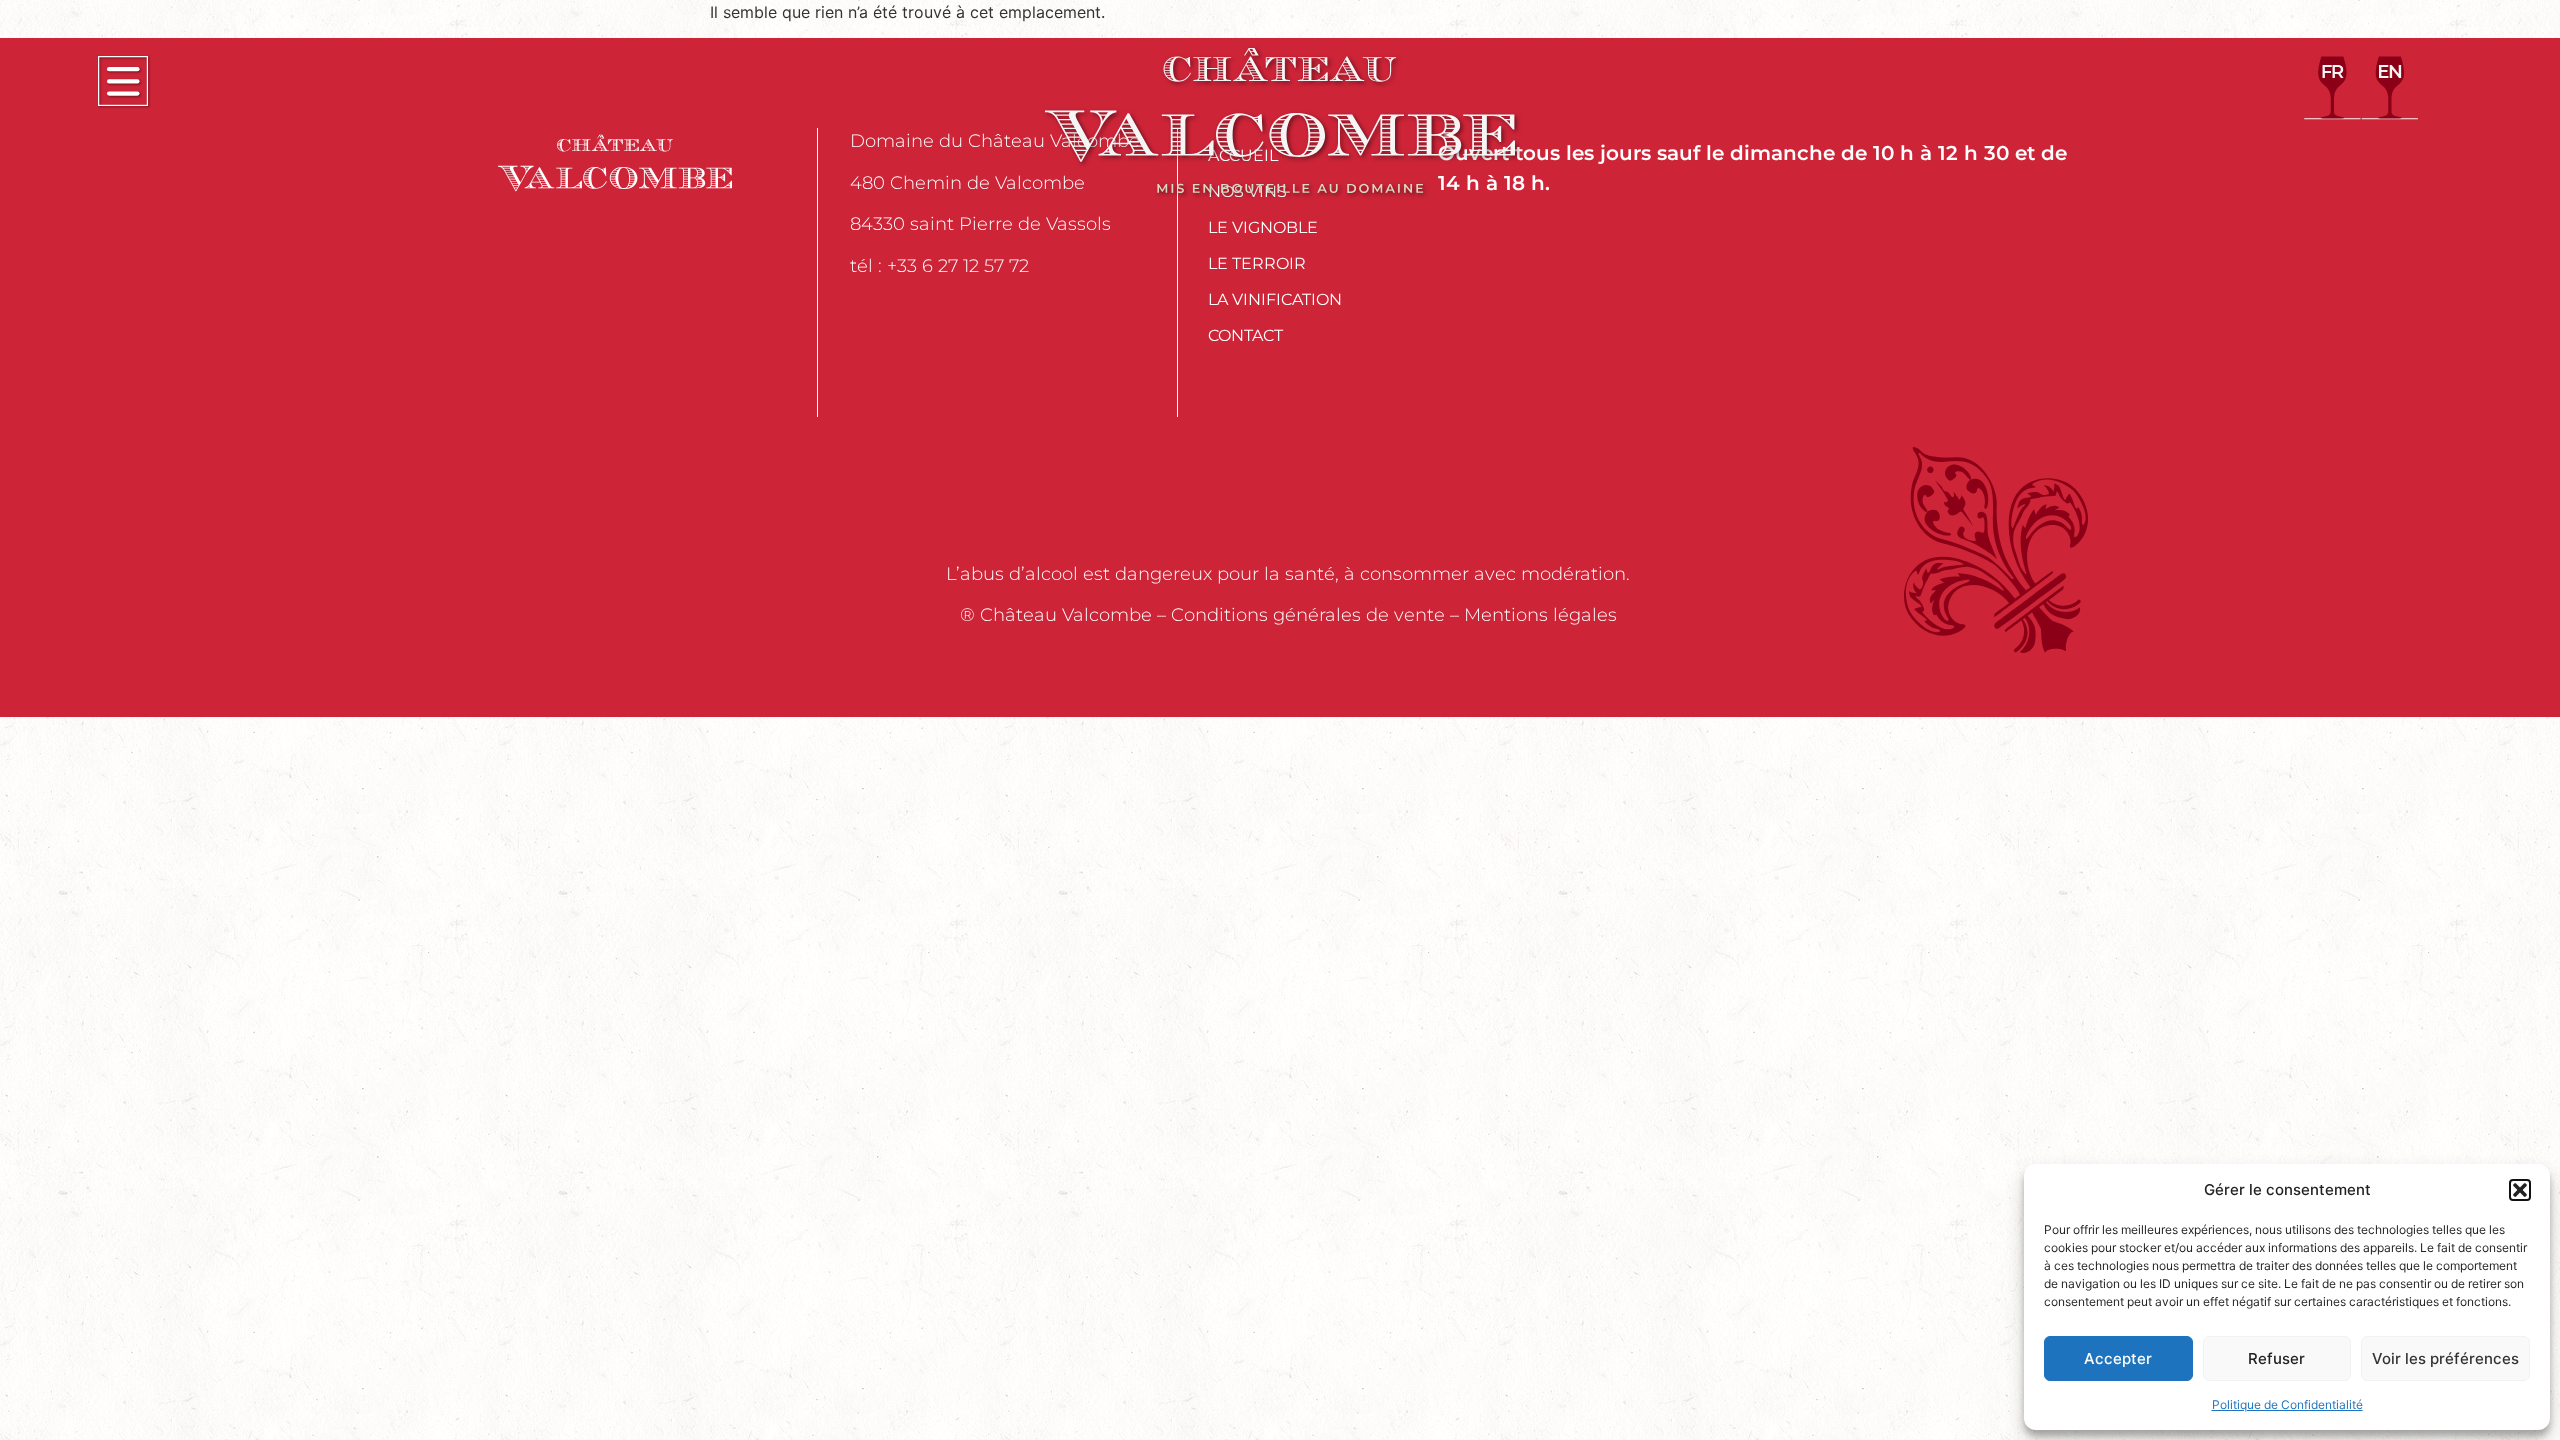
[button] (2520, 1190)
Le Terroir (1257, 263)
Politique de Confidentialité (2287, 1404)
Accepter (2118, 1358)
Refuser (2276, 1358)
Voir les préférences (2445, 1358)
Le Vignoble (1263, 227)
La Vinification (1275, 299)
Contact (1245, 335)
